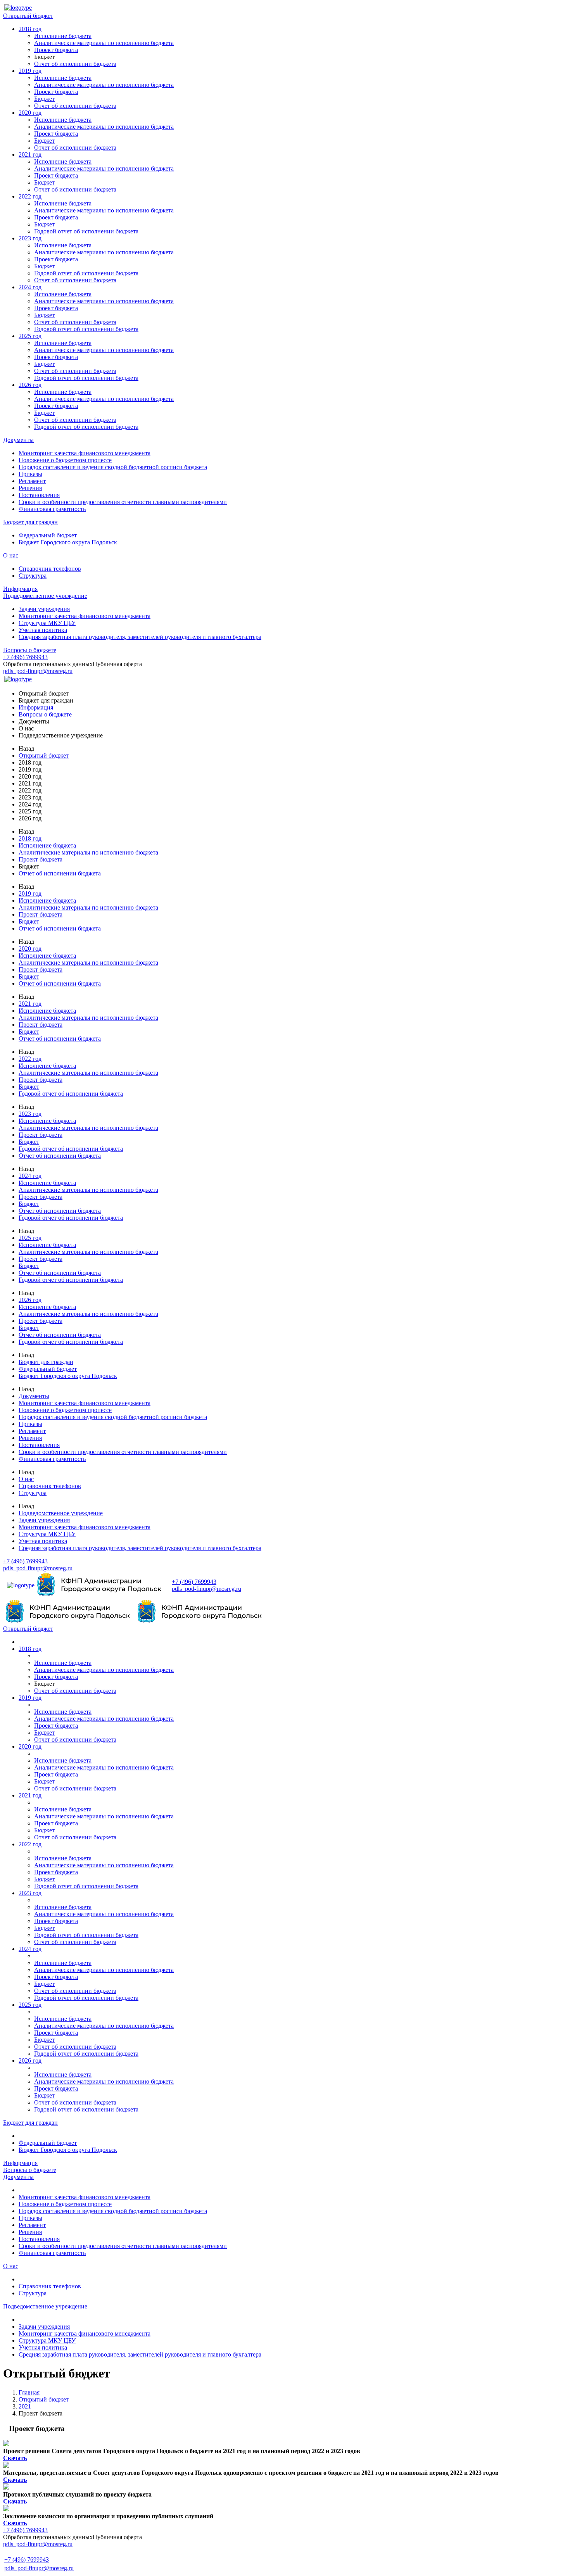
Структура (33, 576)
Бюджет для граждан (30, 522)
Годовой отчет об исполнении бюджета (86, 231)
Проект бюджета (56, 50)
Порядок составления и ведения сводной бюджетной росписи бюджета (113, 467)
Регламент (32, 481)
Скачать (15, 2458)
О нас (11, 555)
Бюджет (44, 99)
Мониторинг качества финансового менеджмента (85, 453)
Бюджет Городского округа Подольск (68, 542)
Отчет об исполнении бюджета (75, 64)
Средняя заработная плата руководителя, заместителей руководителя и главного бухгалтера (140, 637)
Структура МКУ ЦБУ (47, 623)
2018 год (30, 29)
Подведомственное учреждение (45, 596)
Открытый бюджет (28, 16)
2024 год (30, 287)
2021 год (30, 155)
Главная (29, 2392)
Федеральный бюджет (48, 535)
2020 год (30, 113)
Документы (18, 440)
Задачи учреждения (44, 609)
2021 (25, 2406)
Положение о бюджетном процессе (65, 460)
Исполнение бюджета (63, 36)
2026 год (30, 385)
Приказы (30, 474)
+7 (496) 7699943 (25, 657)
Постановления (39, 495)
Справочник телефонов (50, 569)
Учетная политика (43, 630)
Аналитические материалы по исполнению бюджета (104, 43)
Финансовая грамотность (52, 509)
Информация (20, 589)
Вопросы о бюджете (30, 650)
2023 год (30, 238)
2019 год (30, 71)
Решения (30, 488)
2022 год (30, 196)
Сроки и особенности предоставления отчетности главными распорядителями (123, 502)
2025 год (30, 336)
